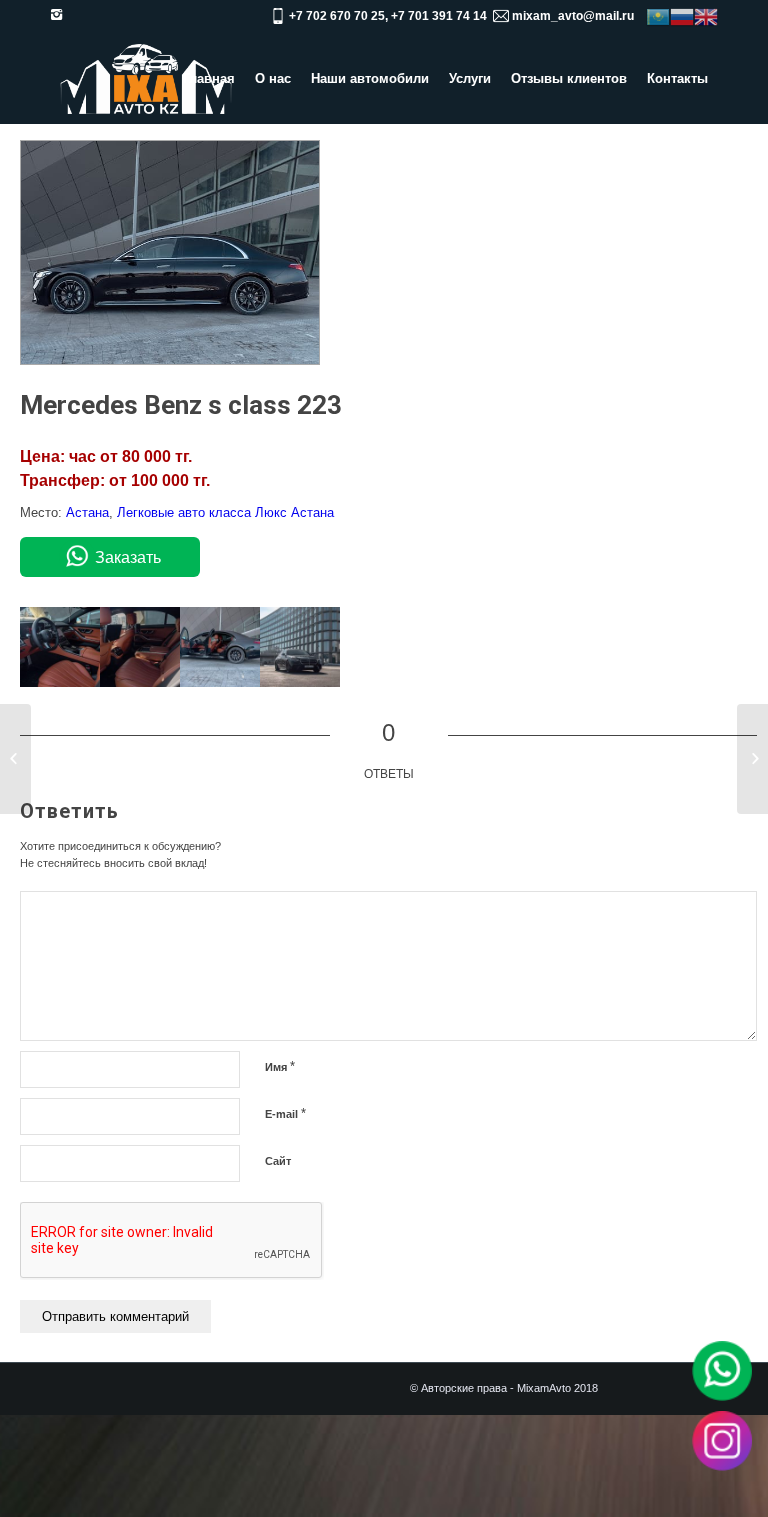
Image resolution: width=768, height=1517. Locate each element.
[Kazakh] (658, 16)
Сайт (278, 1161)
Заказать (128, 557)
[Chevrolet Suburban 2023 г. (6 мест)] (752, 759)
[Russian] (682, 16)
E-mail (285, 1113)
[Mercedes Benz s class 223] (170, 360)
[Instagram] (56, 15)
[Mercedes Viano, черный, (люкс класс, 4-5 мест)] (15, 759)
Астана (87, 512)
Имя (280, 1066)
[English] (706, 16)
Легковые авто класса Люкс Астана (225, 512)
